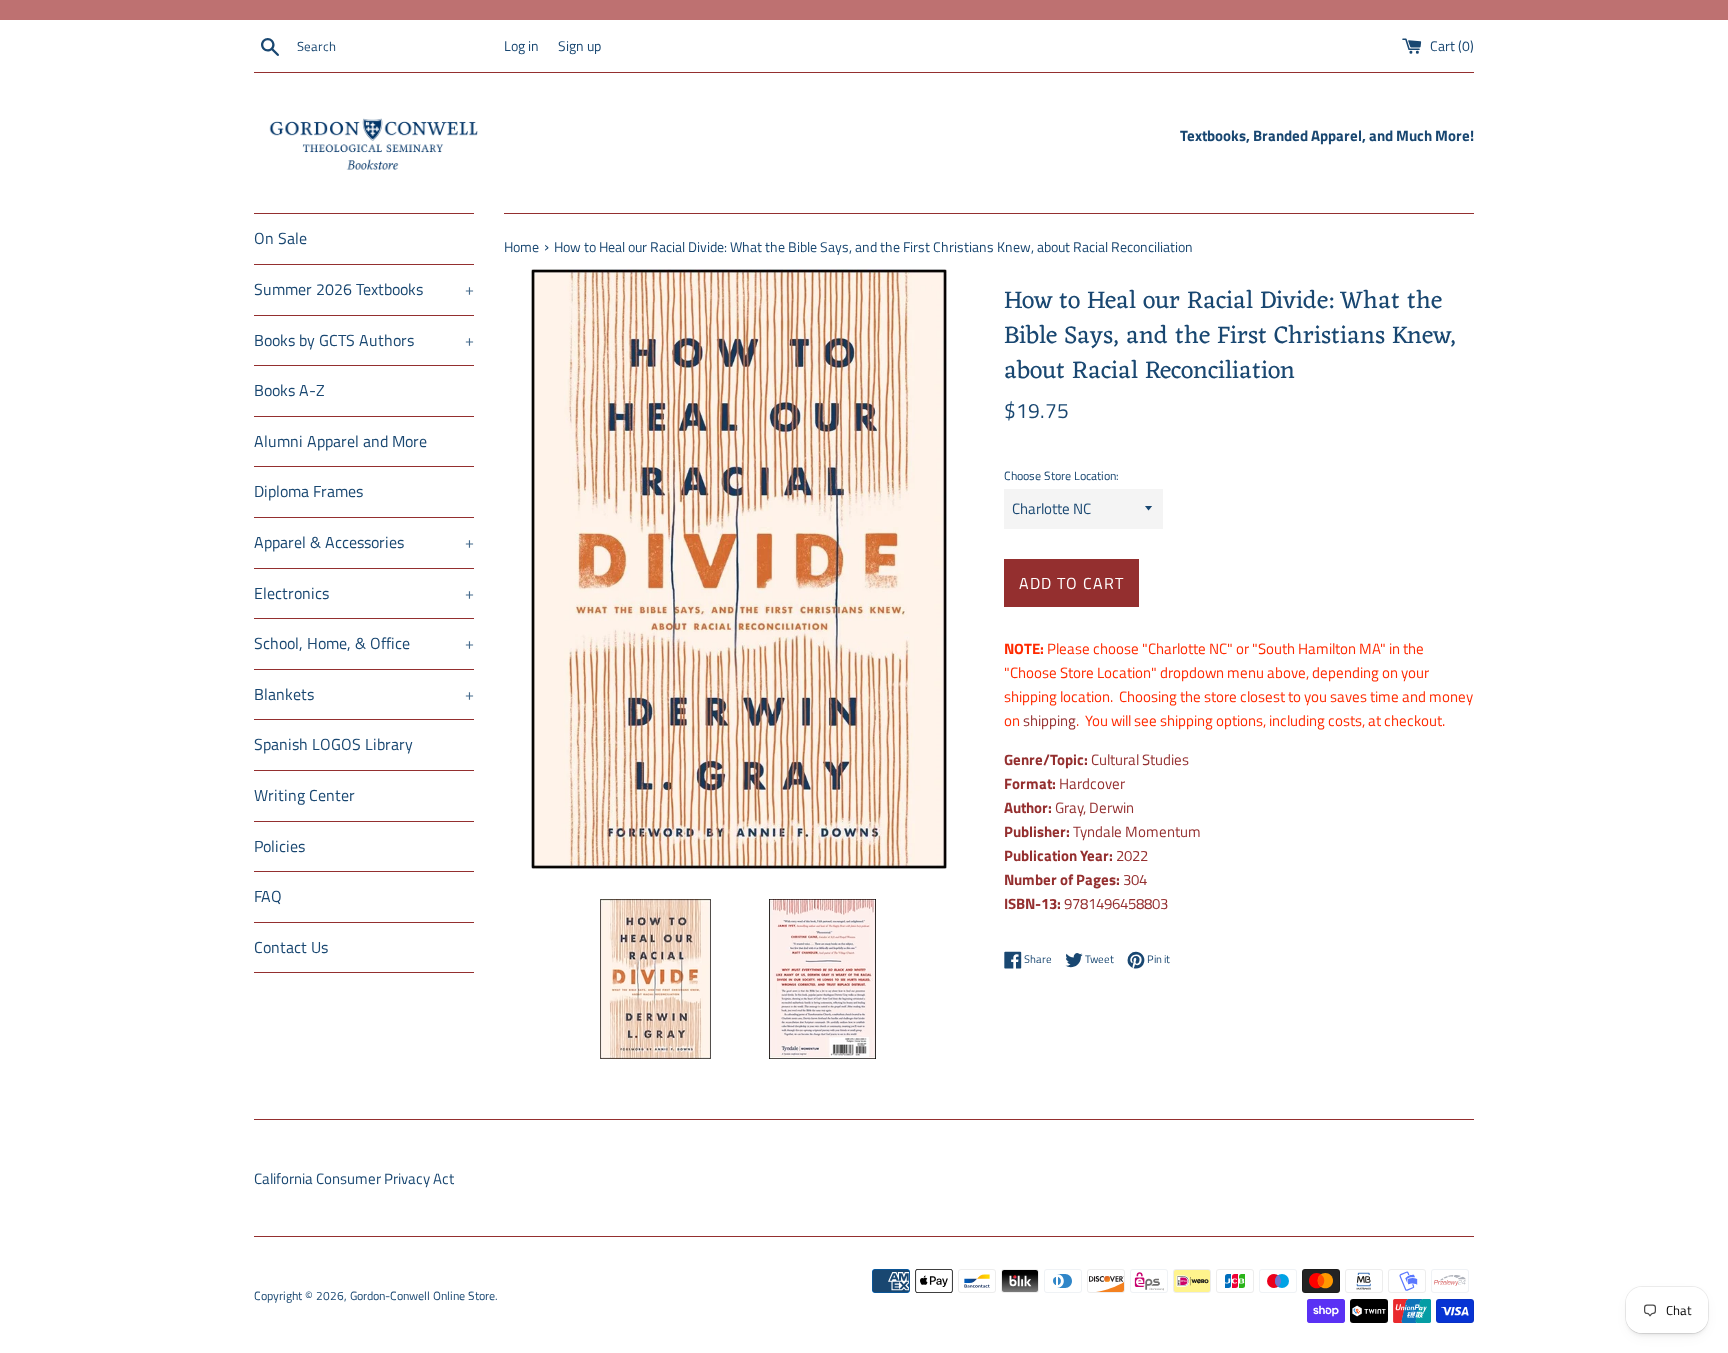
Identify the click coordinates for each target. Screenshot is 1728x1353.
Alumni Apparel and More (340, 441)
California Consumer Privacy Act (354, 1178)
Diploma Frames (308, 491)
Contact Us (291, 947)
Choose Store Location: (1061, 475)
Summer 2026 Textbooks (364, 289)
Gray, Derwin (1094, 807)
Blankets (364, 694)
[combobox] (396, 47)
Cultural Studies (1140, 759)
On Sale (280, 238)
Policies (279, 846)
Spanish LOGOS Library (333, 744)
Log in (521, 46)
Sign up (579, 46)
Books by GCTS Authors (364, 340)
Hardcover (1092, 783)
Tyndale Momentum (1137, 831)
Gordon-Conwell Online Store (422, 1295)
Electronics (364, 593)
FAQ (268, 896)
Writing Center (304, 795)
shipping (1049, 720)
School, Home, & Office (364, 643)
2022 (1132, 855)
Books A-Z (289, 390)
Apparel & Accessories (364, 542)
